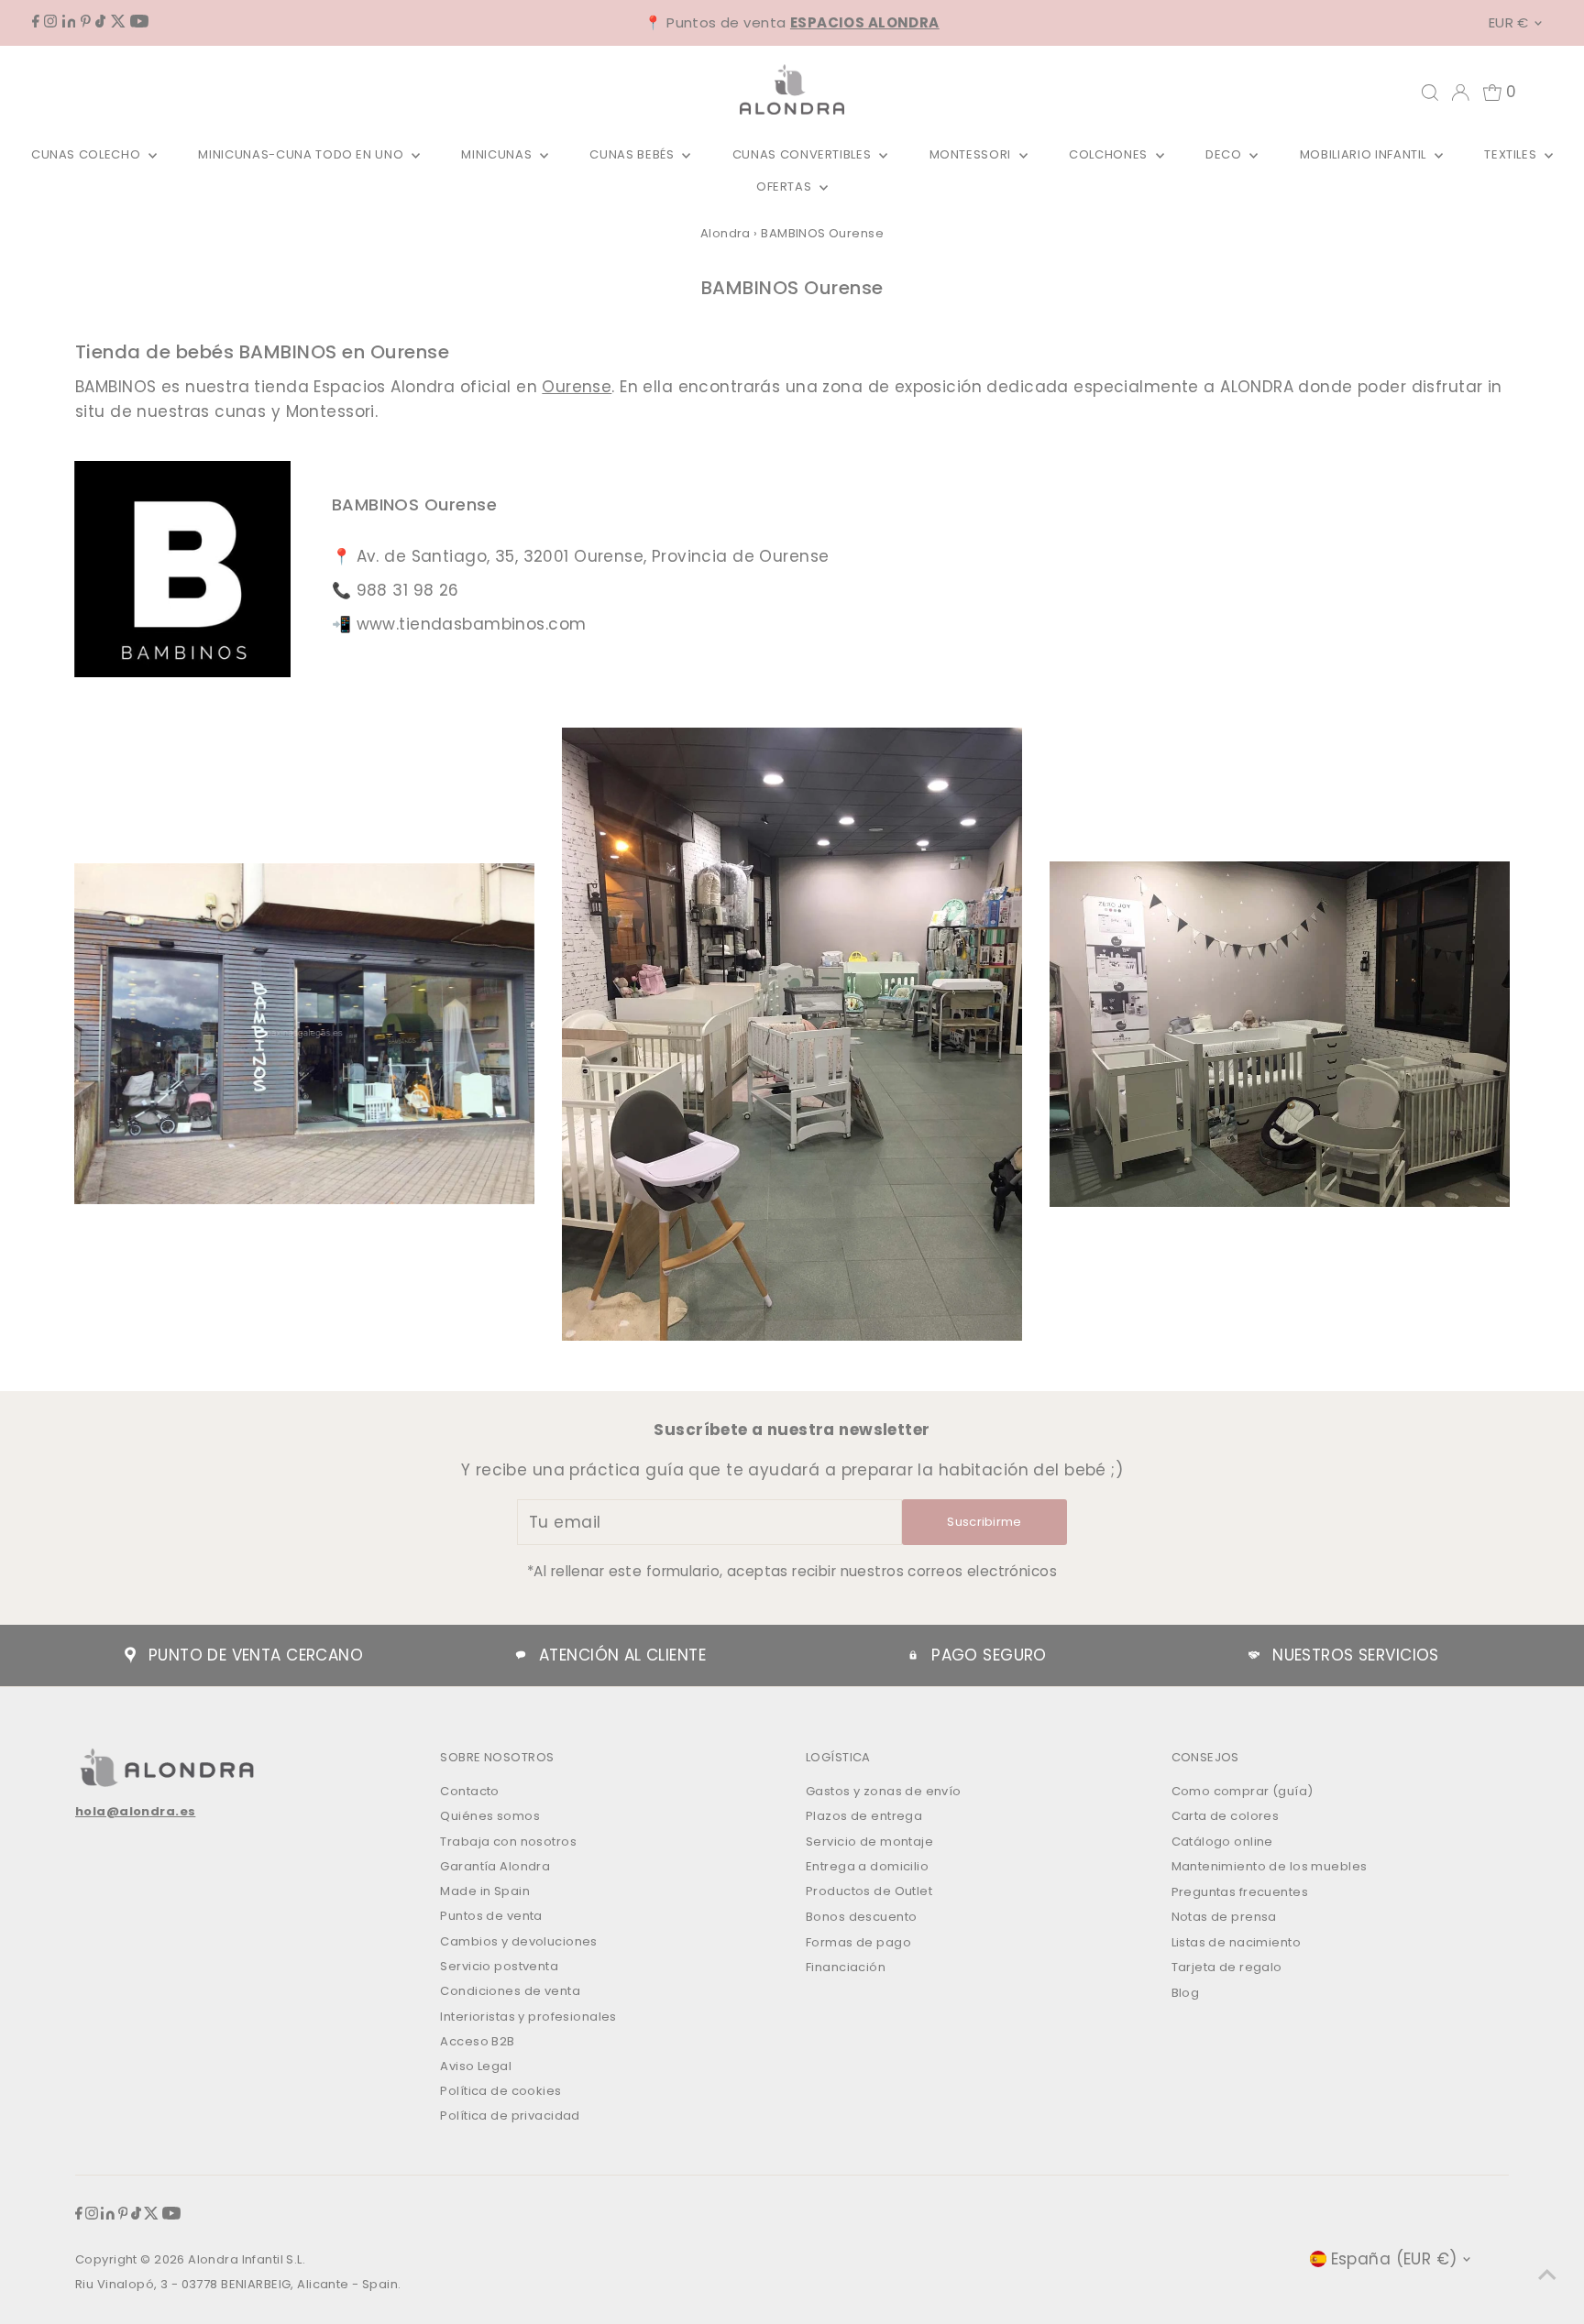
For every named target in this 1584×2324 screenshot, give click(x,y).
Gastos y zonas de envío (884, 1791)
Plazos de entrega (864, 1816)
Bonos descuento (861, 1917)
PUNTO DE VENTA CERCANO (256, 1655)
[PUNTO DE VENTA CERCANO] (130, 1655)
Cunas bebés (633, 154)
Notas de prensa (1224, 1917)
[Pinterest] (86, 22)
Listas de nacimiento (1237, 1942)
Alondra (726, 233)
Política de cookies (500, 2091)
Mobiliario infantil (1365, 154)
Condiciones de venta (510, 1991)
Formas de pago (858, 1942)
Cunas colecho (88, 154)
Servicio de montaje (869, 1842)
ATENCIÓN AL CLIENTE (622, 1655)
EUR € (1509, 22)
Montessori (972, 154)
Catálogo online (1222, 1842)
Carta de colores (1226, 1816)
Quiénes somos (490, 1816)
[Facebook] (36, 22)
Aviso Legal (476, 2066)
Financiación (846, 1967)
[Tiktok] (100, 22)
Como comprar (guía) (1243, 1791)
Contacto (469, 1791)
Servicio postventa (499, 1966)
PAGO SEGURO (989, 1655)
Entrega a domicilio (867, 1866)
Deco (1225, 154)
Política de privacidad (510, 2116)
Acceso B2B (477, 2041)
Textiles (1512, 154)
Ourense (577, 387)
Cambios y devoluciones (518, 1941)
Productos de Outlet (869, 1891)
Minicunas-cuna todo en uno (302, 154)
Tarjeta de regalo (1227, 1967)
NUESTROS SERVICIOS (1356, 1655)
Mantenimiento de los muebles (1270, 1866)
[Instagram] (50, 22)
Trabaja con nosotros (508, 1842)
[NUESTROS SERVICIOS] (1254, 1655)
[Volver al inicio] (1547, 2274)
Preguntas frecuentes (1240, 1892)
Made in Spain (485, 1891)
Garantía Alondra (495, 1866)
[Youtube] (139, 22)
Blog (1186, 1993)
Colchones (1110, 154)
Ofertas (786, 186)
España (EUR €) (1394, 2259)
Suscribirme (984, 1522)
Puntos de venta (491, 1916)
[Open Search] (1430, 93)
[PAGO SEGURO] (913, 1655)
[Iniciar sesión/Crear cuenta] (1460, 93)
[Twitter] (118, 22)
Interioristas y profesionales (528, 2017)
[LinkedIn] (69, 22)
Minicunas (498, 154)
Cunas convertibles (803, 154)
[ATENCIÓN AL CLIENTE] (521, 1655)
